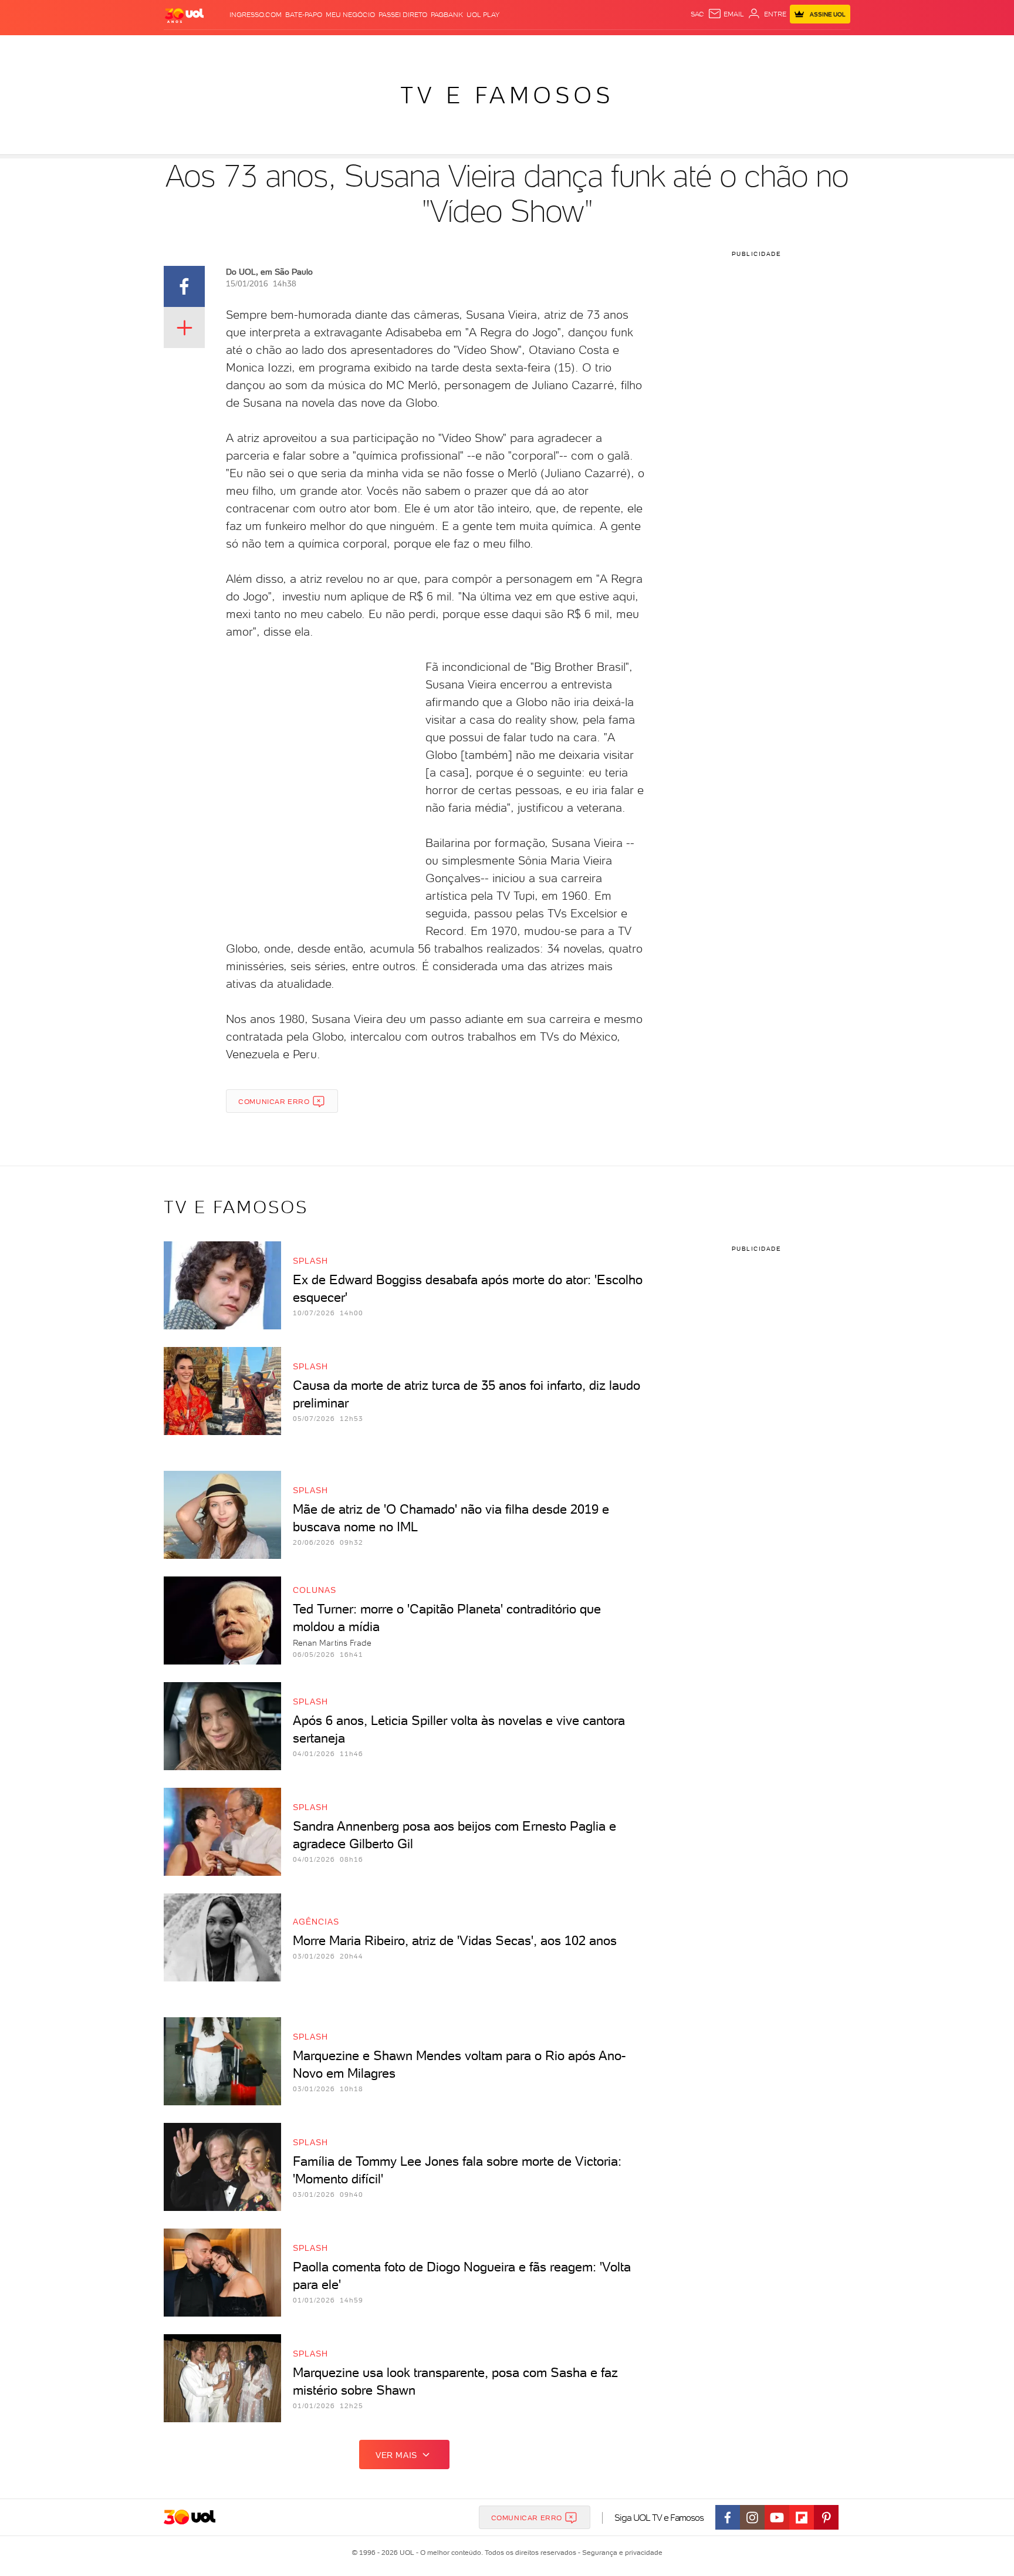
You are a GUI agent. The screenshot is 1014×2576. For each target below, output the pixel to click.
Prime (756, 47)
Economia (411, 47)
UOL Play (483, 15)
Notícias (297, 47)
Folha (447, 47)
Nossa (712, 47)
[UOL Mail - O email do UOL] (726, 14)
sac (697, 14)
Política (335, 47)
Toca (780, 47)
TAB (734, 47)
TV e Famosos (507, 95)
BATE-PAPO (304, 15)
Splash (516, 47)
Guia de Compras (830, 47)
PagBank (447, 15)
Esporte (480, 47)
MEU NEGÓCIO (350, 15)
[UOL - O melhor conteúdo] (184, 15)
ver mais (396, 2455)
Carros (372, 47)
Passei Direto (403, 15)
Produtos (187, 47)
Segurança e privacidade (620, 2553)
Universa (553, 47)
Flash (223, 47)
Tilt (620, 47)
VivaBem (593, 47)
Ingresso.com (256, 15)
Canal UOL (674, 47)
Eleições (257, 47)
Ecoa (640, 47)
